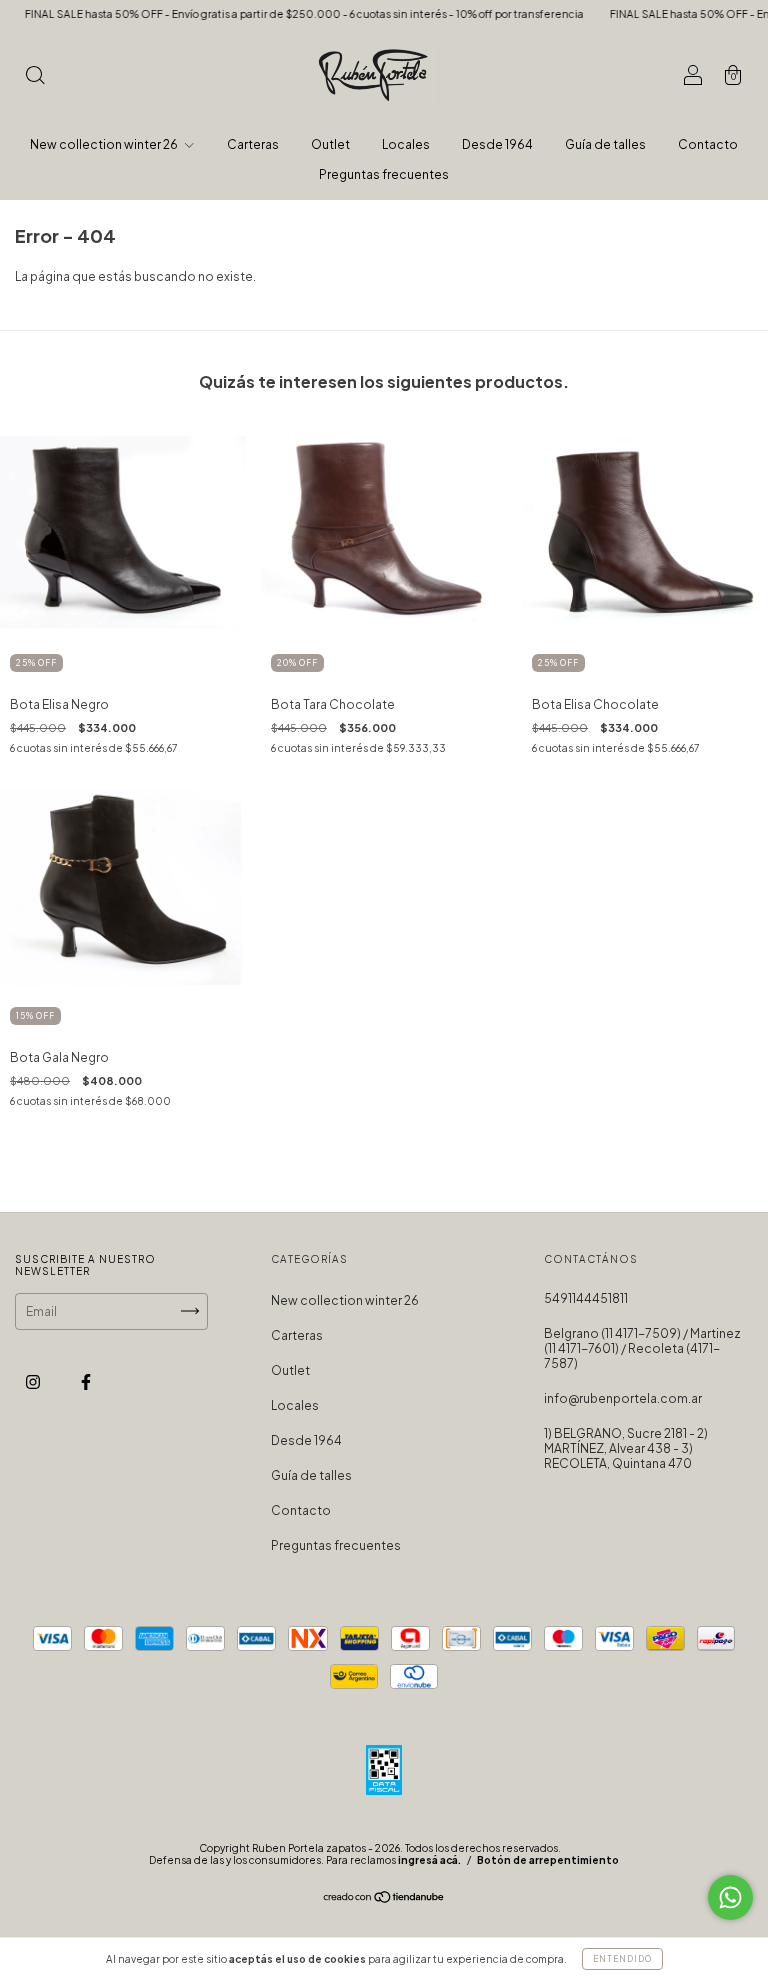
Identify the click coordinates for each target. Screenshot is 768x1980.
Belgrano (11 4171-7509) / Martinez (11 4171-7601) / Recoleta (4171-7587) (642, 1348)
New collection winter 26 (105, 144)
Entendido (622, 1959)
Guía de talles (605, 144)
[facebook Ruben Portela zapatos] (86, 1381)
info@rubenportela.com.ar (623, 1398)
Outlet (330, 144)
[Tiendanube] (384, 1899)
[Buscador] (35, 77)
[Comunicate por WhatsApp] (730, 1897)
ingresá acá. (429, 1860)
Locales (406, 144)
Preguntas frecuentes (384, 174)
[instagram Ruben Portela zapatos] (34, 1381)
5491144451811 (586, 1298)
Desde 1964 (497, 144)
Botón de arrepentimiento (548, 1860)
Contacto (708, 144)
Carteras (253, 144)
